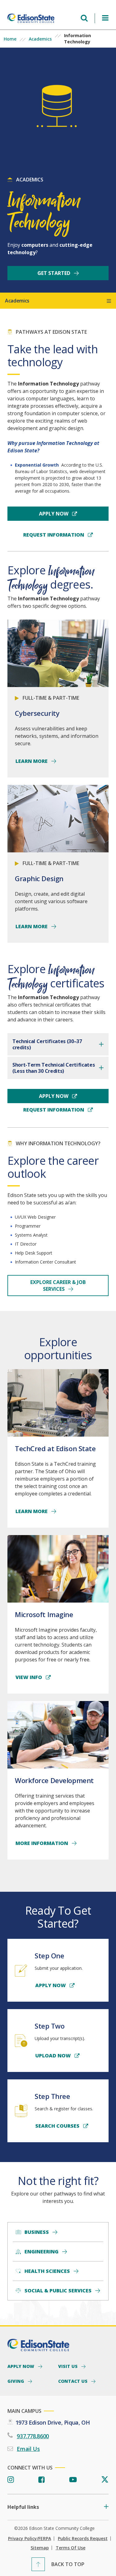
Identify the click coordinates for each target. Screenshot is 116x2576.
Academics (40, 39)
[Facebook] (42, 2480)
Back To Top (68, 2564)
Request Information (54, 535)
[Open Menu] (105, 18)
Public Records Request (83, 2539)
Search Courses (58, 2126)
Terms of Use (71, 2548)
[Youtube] (73, 2480)
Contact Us (73, 2381)
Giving (16, 2381)
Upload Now (54, 2056)
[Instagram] (11, 2480)
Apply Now (54, 514)
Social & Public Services (58, 2291)
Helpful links (23, 2507)
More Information (42, 1843)
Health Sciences (47, 2271)
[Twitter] (105, 2480)
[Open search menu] (84, 18)
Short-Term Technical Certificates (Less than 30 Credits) (54, 1068)
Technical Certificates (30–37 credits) (47, 1044)
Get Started (54, 273)
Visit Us (69, 2366)
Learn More (32, 761)
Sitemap (40, 2548)
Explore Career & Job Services (58, 1286)
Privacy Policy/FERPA (30, 2539)
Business (37, 2232)
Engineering (41, 2252)
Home (10, 39)
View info (29, 1677)
